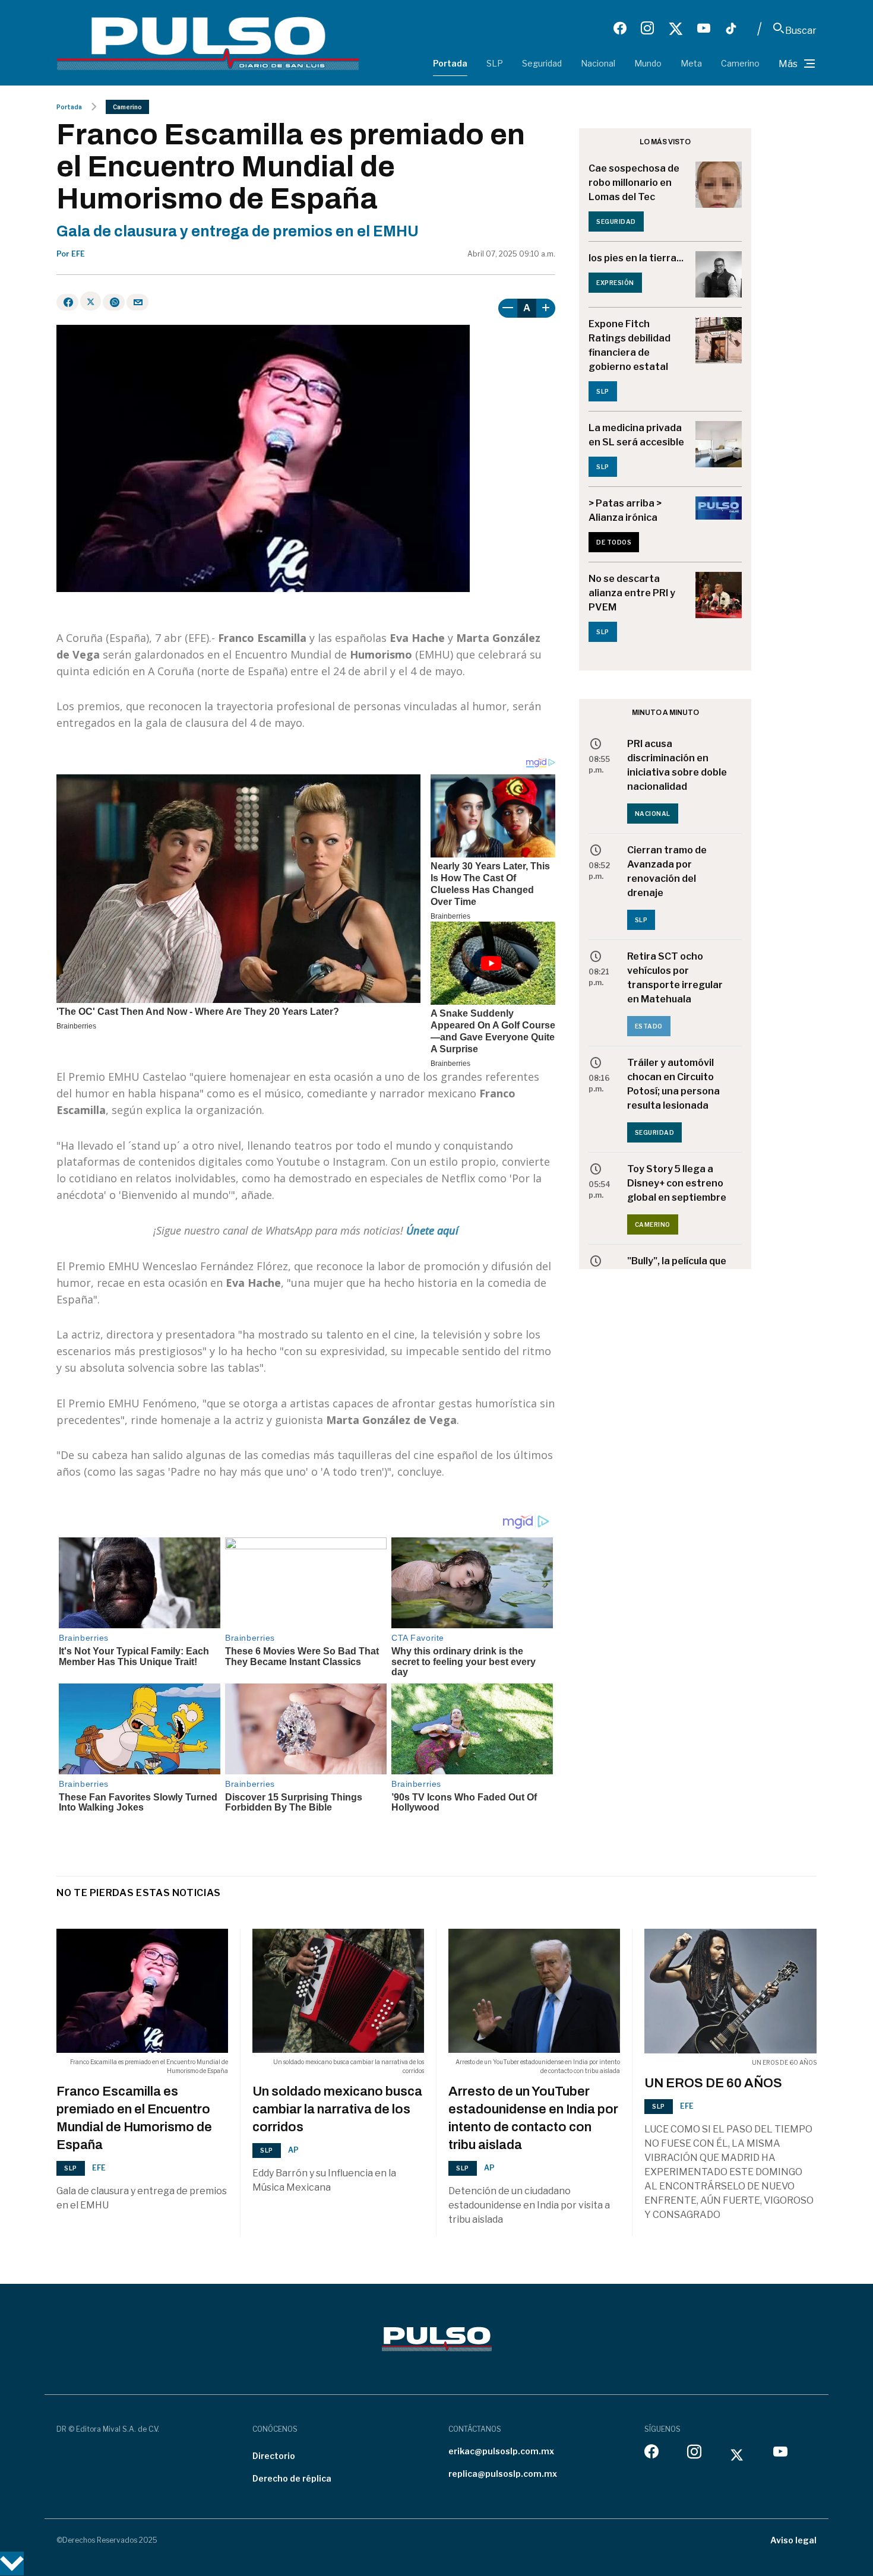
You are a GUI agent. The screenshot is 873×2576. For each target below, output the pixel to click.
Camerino (740, 63)
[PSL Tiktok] (731, 29)
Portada (450, 63)
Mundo (648, 63)
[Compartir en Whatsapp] (114, 302)
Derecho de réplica (292, 2478)
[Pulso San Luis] (208, 42)
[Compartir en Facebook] (67, 302)
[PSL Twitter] (676, 29)
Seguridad (542, 63)
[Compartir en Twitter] (91, 301)
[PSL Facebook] (620, 29)
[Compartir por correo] (137, 302)
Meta (691, 63)
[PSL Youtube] (704, 29)
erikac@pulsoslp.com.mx (501, 2451)
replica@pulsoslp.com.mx (503, 2474)
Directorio (274, 2456)
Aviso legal (793, 2540)
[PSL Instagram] (647, 29)
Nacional (598, 63)
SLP (495, 63)
